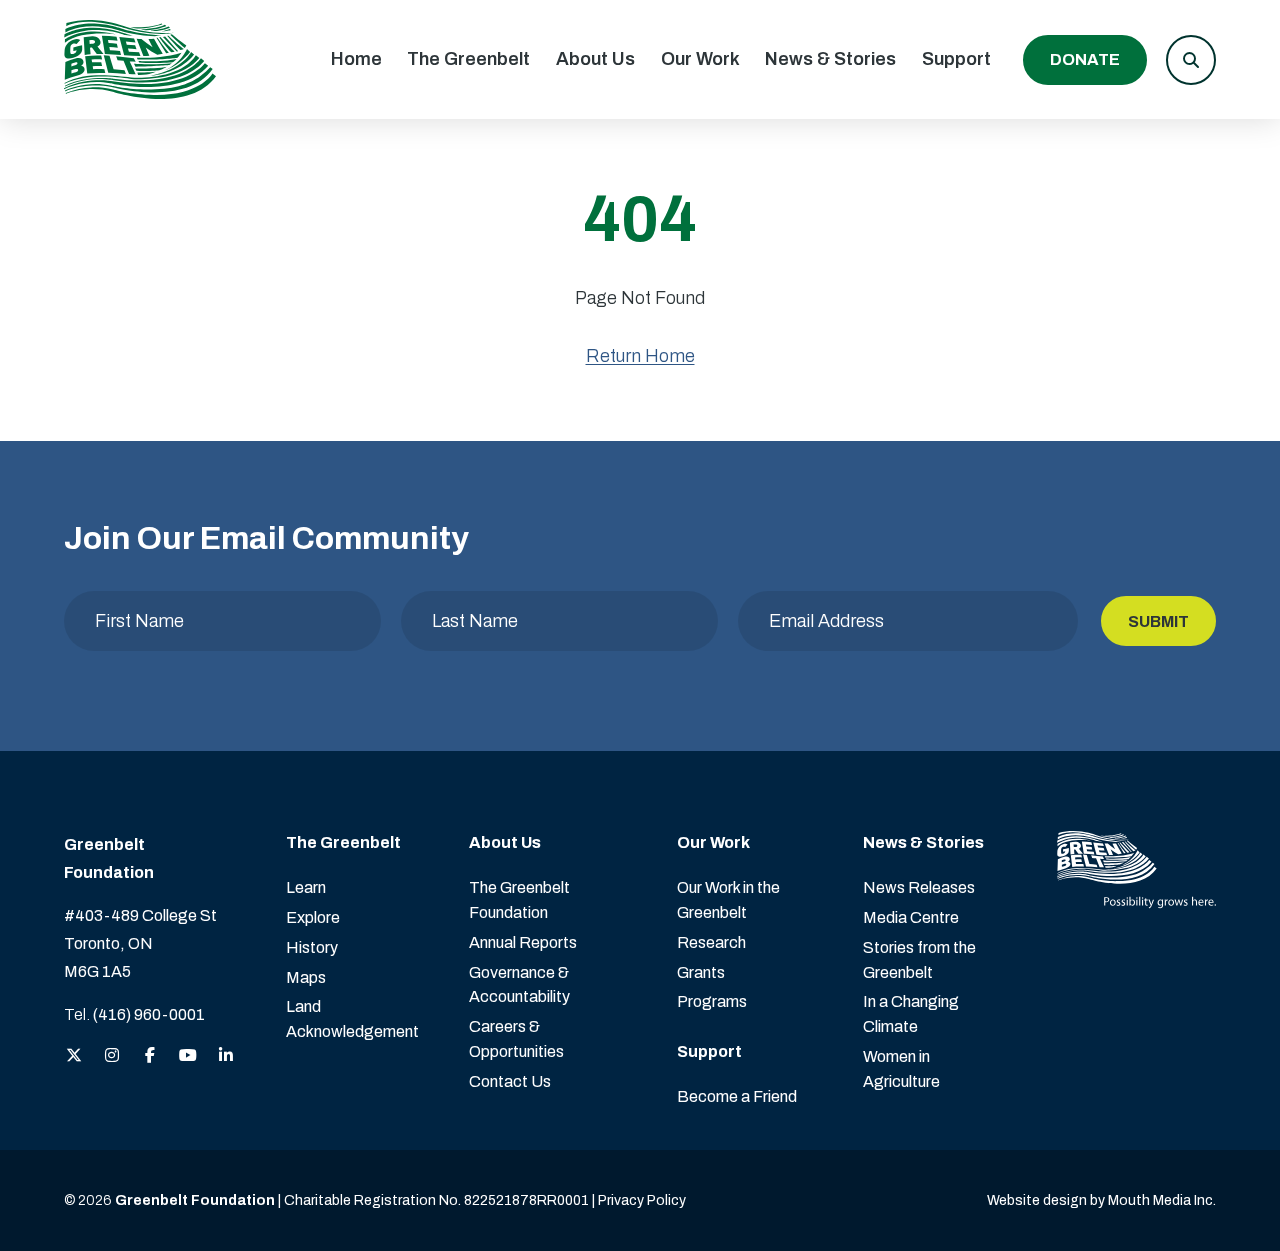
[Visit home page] (140, 59)
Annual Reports (523, 942)
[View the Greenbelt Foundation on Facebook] (150, 1056)
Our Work (700, 59)
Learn (306, 887)
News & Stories (830, 59)
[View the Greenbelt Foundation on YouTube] (188, 1056)
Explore (313, 917)
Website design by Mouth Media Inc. (1101, 1200)
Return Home (640, 356)
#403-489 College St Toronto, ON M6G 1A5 (140, 943)
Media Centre (911, 917)
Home (356, 59)
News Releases (919, 887)
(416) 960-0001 (149, 1014)
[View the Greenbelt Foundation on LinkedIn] (226, 1056)
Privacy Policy (642, 1200)
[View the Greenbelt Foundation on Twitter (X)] (74, 1056)
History (312, 947)
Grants (701, 972)
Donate (1085, 59)
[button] (1191, 60)
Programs (712, 1001)
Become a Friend (737, 1096)
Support (956, 59)
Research (711, 942)
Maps (306, 977)
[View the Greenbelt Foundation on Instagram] (112, 1056)
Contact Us (510, 1081)
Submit (1158, 621)
